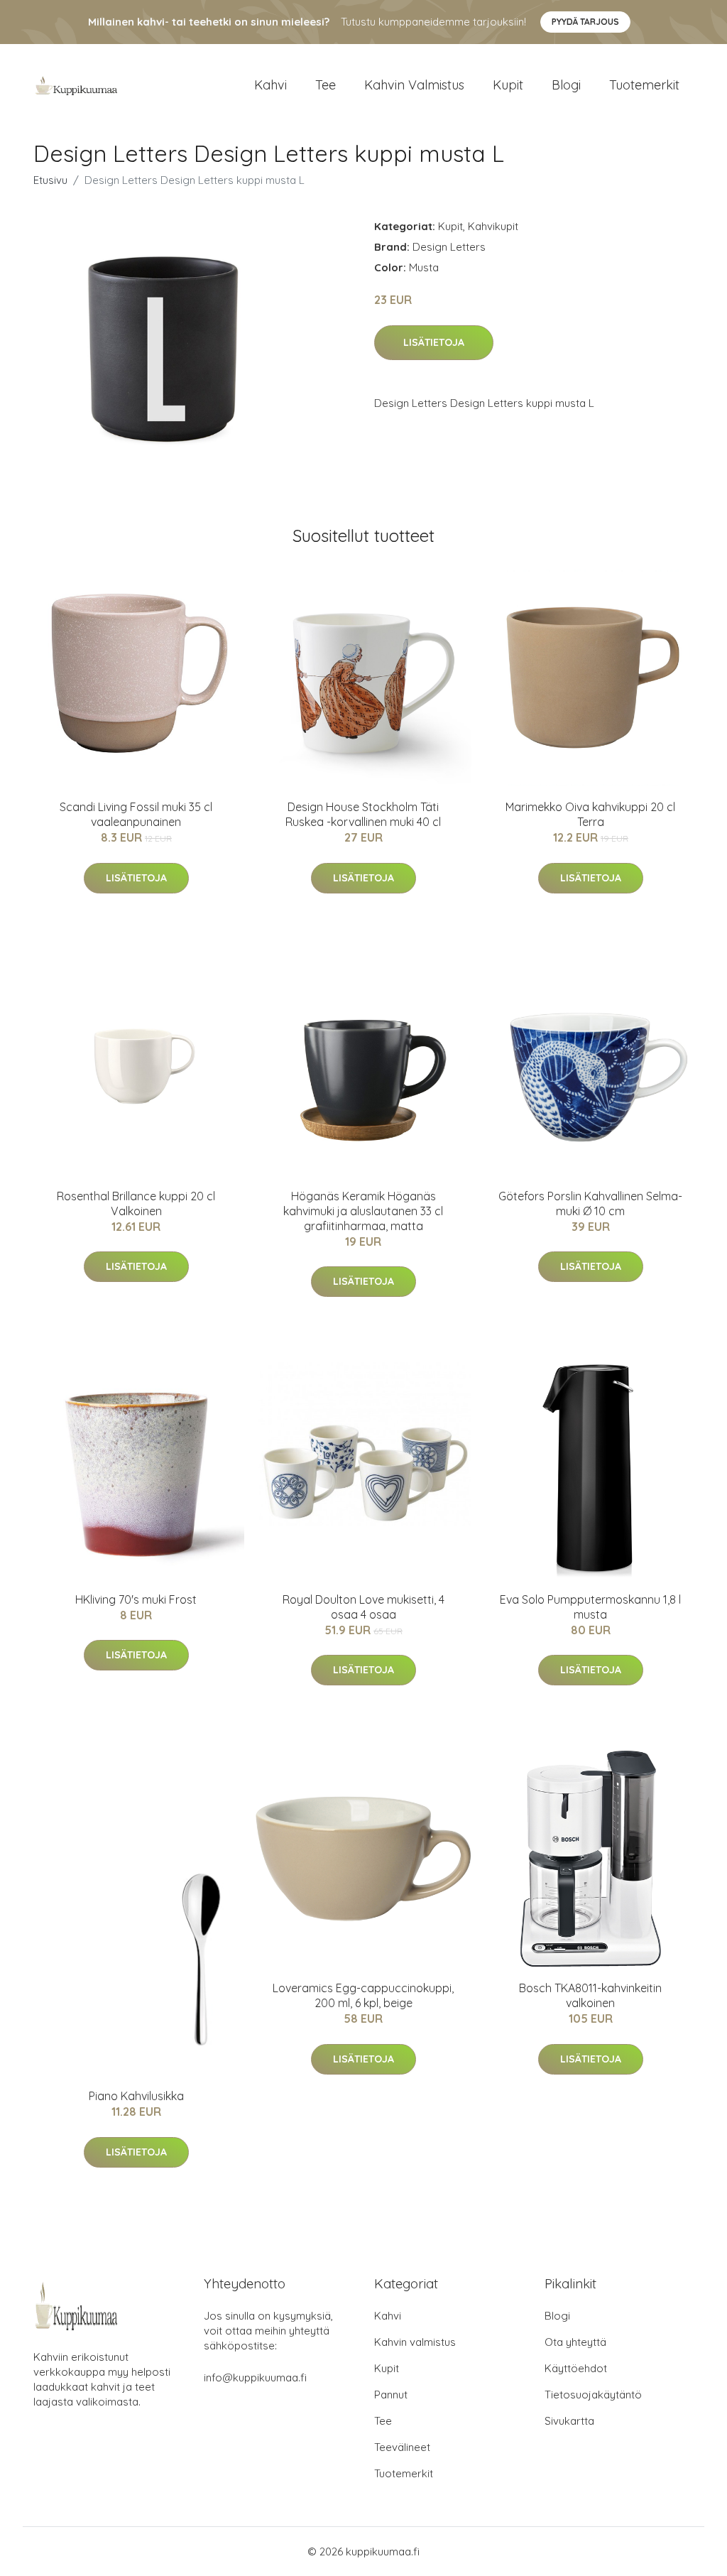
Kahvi (270, 85)
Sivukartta (569, 2421)
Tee (326, 85)
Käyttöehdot (576, 2368)
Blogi (566, 85)
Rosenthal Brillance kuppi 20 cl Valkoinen (136, 1203)
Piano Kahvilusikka (136, 2096)
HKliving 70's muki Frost (136, 1599)
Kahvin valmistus (414, 85)
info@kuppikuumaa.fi (255, 2377)
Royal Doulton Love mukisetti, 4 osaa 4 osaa (363, 1607)
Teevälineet (402, 2447)
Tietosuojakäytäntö (593, 2395)
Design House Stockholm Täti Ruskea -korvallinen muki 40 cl (363, 814)
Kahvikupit (493, 226)
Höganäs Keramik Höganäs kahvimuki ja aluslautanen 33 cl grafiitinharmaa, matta (363, 1211)
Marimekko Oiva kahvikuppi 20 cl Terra (590, 814)
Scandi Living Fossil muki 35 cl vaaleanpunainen (136, 814)
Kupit (508, 85)
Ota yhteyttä (575, 2342)
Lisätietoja (434, 342)
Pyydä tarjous (585, 22)
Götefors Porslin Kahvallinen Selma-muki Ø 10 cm (590, 1203)
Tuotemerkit (644, 85)
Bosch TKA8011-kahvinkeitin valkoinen (590, 1995)
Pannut (391, 2395)
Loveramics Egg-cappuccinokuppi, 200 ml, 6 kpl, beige (363, 1995)
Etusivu (50, 180)
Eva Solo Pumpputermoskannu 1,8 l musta (590, 1607)
